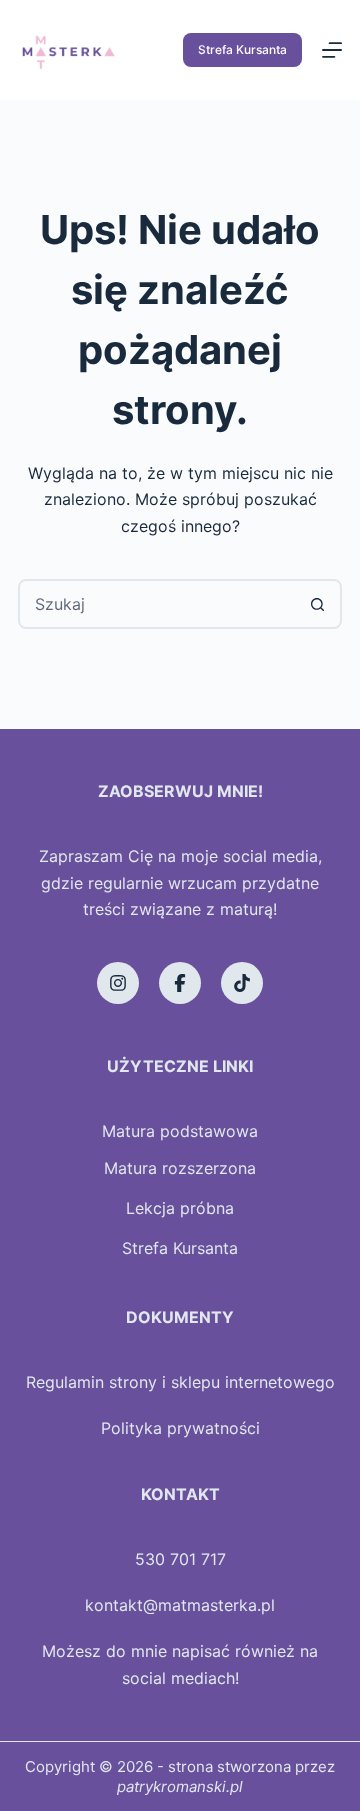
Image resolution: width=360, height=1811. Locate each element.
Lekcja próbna (180, 1208)
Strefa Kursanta (242, 49)
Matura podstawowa (180, 1131)
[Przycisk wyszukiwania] (317, 604)
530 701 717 (180, 1559)
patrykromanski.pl (180, 1786)
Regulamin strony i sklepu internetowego (180, 1382)
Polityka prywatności (180, 1428)
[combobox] (157, 604)
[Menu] (332, 50)
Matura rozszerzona (180, 1168)
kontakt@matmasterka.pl (180, 1605)
